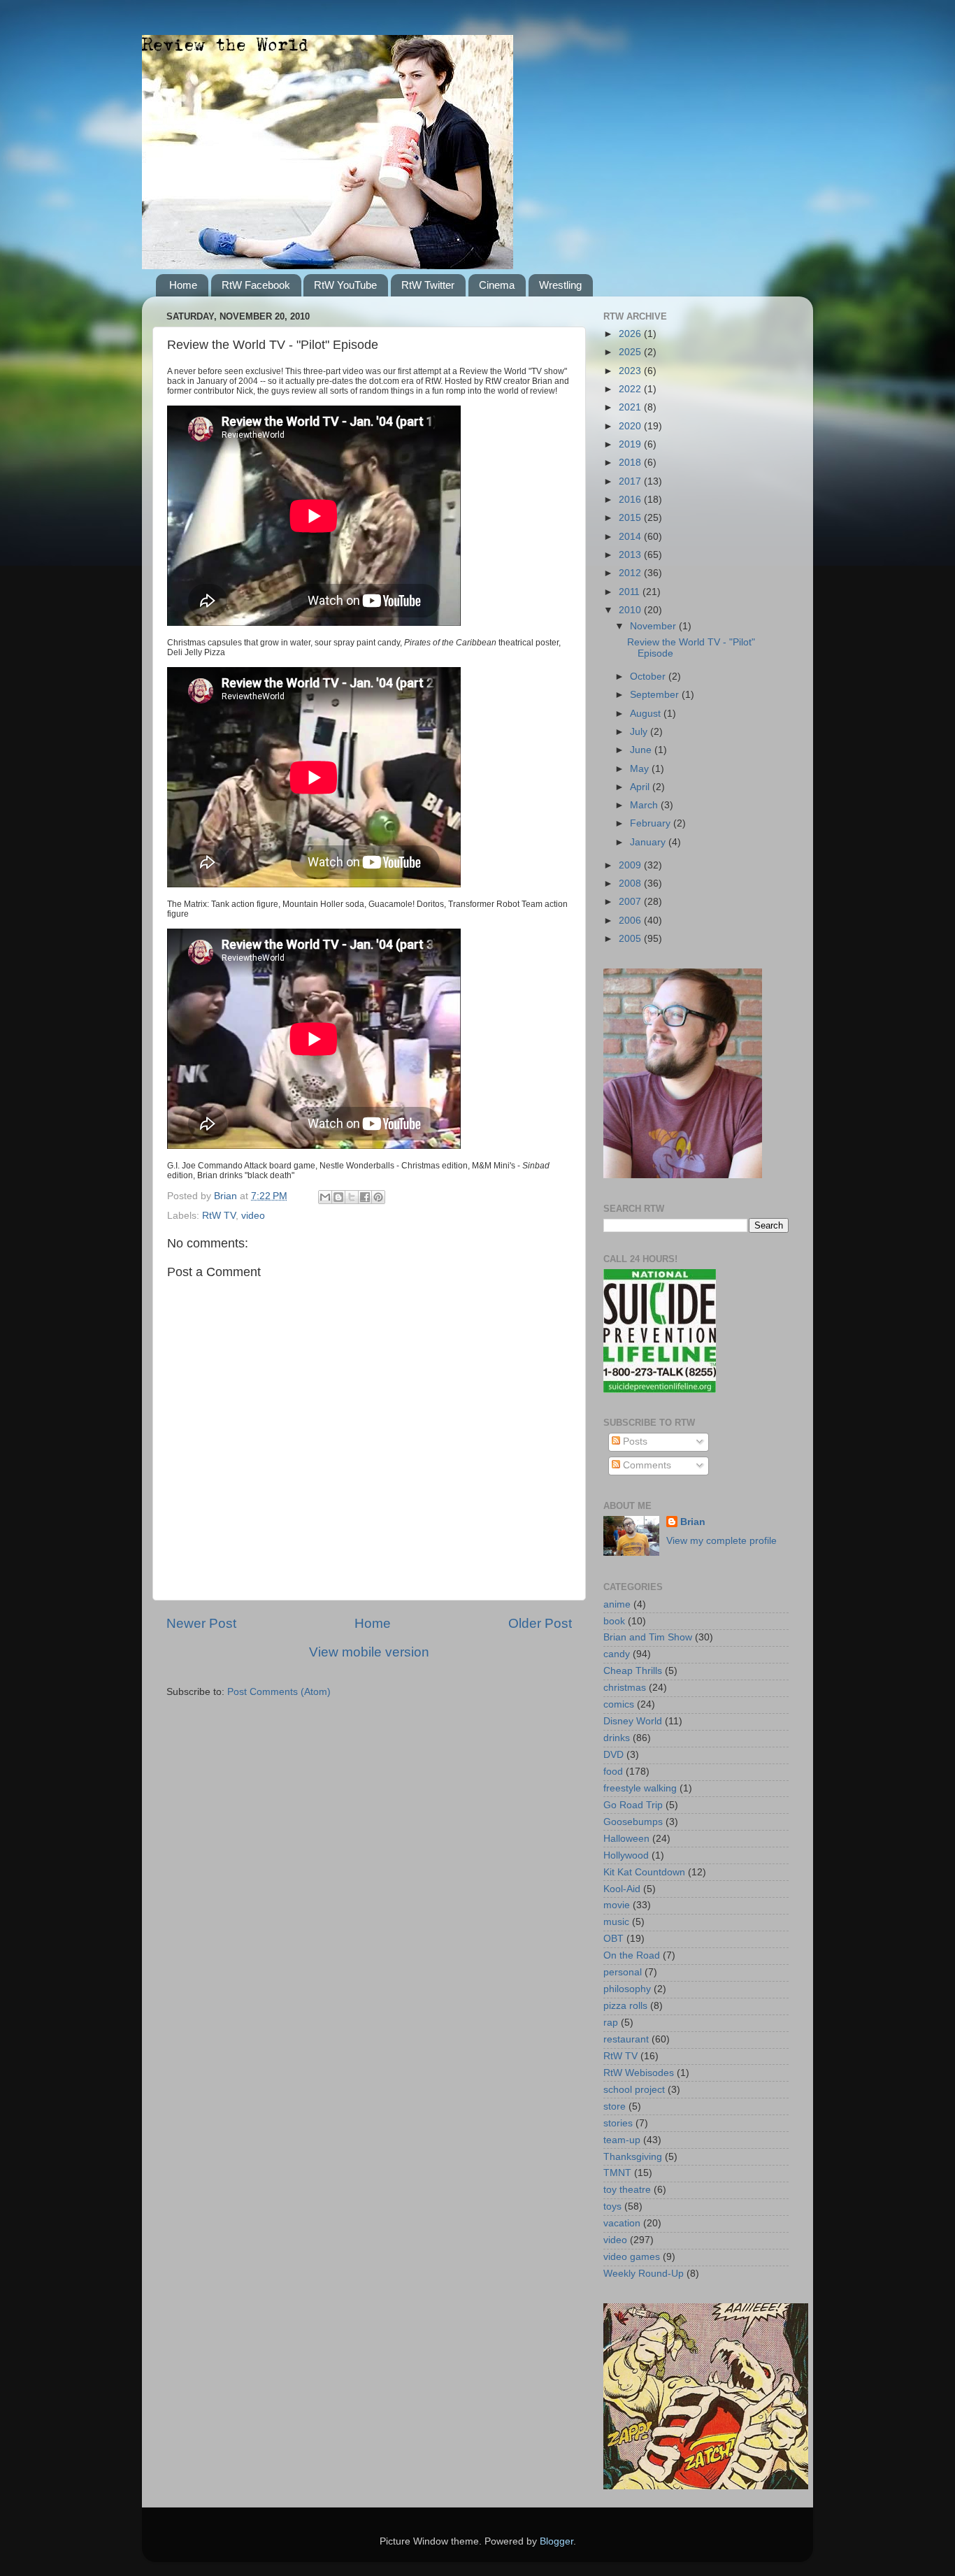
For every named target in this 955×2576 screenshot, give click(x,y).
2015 (631, 518)
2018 (631, 463)
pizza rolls (625, 2006)
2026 (631, 334)
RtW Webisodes (639, 2073)
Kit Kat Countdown (644, 1872)
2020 (631, 426)
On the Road (632, 1955)
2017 (631, 481)
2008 (631, 883)
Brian (693, 1522)
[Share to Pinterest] (378, 1197)
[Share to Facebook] (365, 1197)
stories (618, 2123)
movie (617, 1905)
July (640, 732)
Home (183, 285)
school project (634, 2090)
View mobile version (369, 1652)
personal (623, 1972)
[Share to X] (352, 1197)
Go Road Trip (633, 1805)
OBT (613, 1939)
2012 (631, 573)
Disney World (633, 1721)
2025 (631, 352)
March (645, 805)
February (652, 823)
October (649, 677)
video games (632, 2257)
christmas (625, 1688)
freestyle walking (640, 1788)
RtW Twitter (428, 285)
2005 (631, 939)
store (615, 2106)
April (641, 787)
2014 (631, 537)
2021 (631, 407)
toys (612, 2206)
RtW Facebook (256, 285)
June (642, 750)
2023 (631, 371)
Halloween (626, 1839)
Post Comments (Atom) (279, 1692)
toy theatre (627, 2190)
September (656, 695)
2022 (631, 389)
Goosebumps (633, 1822)
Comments (646, 1465)
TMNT (617, 2173)
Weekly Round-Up (644, 2274)
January (649, 842)
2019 (631, 444)
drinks (617, 1738)
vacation (622, 2223)
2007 (631, 902)
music (616, 1922)
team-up (622, 2140)
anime (617, 1604)
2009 (631, 865)
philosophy (627, 1989)
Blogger (557, 2541)
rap (611, 2023)
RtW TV (219, 1216)
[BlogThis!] (338, 1197)
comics (619, 1704)
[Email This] (325, 1197)
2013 (631, 555)
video (253, 1216)
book (614, 1621)
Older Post (540, 1623)
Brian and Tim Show (648, 1637)
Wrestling (560, 285)
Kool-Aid (622, 1889)
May (641, 769)
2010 (631, 610)
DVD (613, 1755)
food (613, 1772)
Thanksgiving (633, 2157)
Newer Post (201, 1623)
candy (617, 1654)
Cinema (497, 285)
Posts (634, 1441)
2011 (631, 592)
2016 (631, 500)
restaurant (626, 2039)
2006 (631, 921)
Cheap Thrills (633, 1671)
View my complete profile (721, 1541)
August (647, 714)
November (654, 626)
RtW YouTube (345, 285)
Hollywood (626, 1855)
